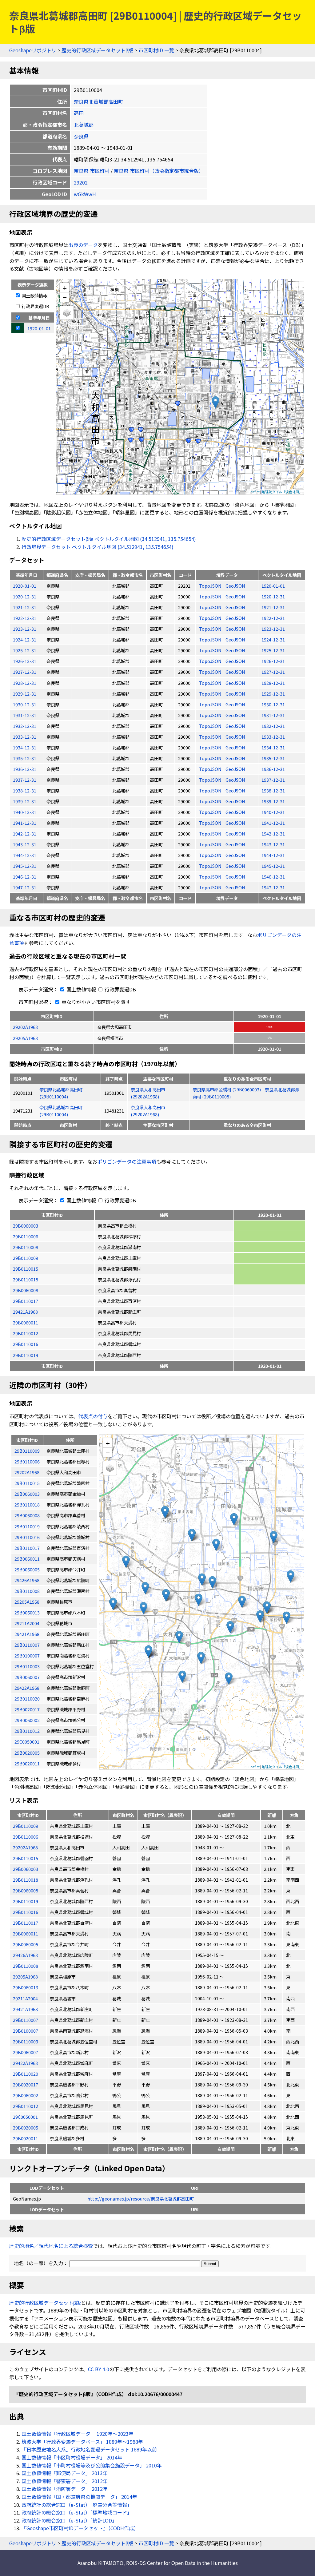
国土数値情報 (34, 295)
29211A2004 (25, 1998)
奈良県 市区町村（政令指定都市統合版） (159, 171)
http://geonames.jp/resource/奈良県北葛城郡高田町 (141, 2199)
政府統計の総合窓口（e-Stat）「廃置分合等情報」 (77, 2505)
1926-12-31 (25, 661)
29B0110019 (26, 1355)
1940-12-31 (25, 812)
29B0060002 (26, 2095)
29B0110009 (26, 1258)
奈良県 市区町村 (92, 171)
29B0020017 (26, 2084)
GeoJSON (235, 586)
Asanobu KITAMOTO (100, 2563)
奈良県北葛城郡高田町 (98, 101)
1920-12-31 (25, 596)
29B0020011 (26, 2138)
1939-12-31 (25, 801)
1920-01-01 (25, 586)
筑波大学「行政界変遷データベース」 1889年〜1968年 (82, 2442)
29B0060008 (26, 1290)
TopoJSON (211, 586)
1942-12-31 (25, 834)
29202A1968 (25, 1027)
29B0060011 (26, 1322)
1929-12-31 (25, 694)
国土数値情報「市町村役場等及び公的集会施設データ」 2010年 (92, 2465)
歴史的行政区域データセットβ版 (97, 50)
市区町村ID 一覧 (156, 50)
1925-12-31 (25, 650)
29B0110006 (26, 1236)
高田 (79, 113)
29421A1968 (25, 1312)
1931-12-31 (25, 715)
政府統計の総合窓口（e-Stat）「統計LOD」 (69, 2520)
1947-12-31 (25, 887)
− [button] (65, 297)
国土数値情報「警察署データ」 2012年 (65, 2481)
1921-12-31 (25, 607)
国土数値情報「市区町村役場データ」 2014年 (72, 2457)
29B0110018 (26, 1279)
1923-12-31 (25, 629)
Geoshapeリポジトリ (33, 50)
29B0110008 (26, 1247)
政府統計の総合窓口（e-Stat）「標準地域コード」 (77, 2512)
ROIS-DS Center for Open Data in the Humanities (182, 2563)
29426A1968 (25, 1955)
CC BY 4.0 (99, 2369)
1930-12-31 (25, 704)
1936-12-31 (25, 769)
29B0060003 (26, 1226)
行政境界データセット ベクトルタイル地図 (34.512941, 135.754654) (98, 547)
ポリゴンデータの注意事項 (127, 1161)
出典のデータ (83, 245)
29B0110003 (26, 2041)
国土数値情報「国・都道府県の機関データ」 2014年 (79, 2497)
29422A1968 (25, 2063)
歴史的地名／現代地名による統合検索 (51, 2246)
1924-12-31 (25, 639)
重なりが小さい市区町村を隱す (95, 1002)
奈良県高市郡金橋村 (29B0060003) (227, 1089)
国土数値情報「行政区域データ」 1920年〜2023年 (78, 2434)
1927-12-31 (25, 672)
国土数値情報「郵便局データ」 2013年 (65, 2473)
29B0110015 (26, 1269)
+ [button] (65, 288)
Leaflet (254, 492)
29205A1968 (25, 1038)
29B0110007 (26, 2020)
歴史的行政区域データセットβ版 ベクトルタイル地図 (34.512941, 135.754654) (109, 539)
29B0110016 (26, 1344)
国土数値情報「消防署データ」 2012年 (65, 2489)
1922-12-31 (25, 618)
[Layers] (67, 313)
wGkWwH (85, 194)
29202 (81, 182)
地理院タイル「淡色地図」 (282, 492)
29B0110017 (26, 1301)
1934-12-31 (25, 747)
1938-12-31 (25, 790)
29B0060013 (26, 1987)
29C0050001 (25, 2117)
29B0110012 (26, 1333)
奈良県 (81, 136)
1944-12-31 (25, 855)
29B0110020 (26, 2074)
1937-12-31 (25, 780)
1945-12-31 (25, 866)
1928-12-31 (25, 683)
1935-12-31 (25, 758)
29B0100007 (26, 2031)
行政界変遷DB (35, 306)
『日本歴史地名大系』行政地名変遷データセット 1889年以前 (89, 2449)
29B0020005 (26, 2127)
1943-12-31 (25, 844)
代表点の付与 (93, 1416)
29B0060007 (26, 2052)
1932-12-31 (25, 726)
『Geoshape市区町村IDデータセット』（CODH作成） (80, 2528)
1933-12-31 (25, 737)
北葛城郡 (84, 125)
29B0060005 (26, 1944)
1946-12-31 (25, 877)
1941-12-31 (25, 823)
